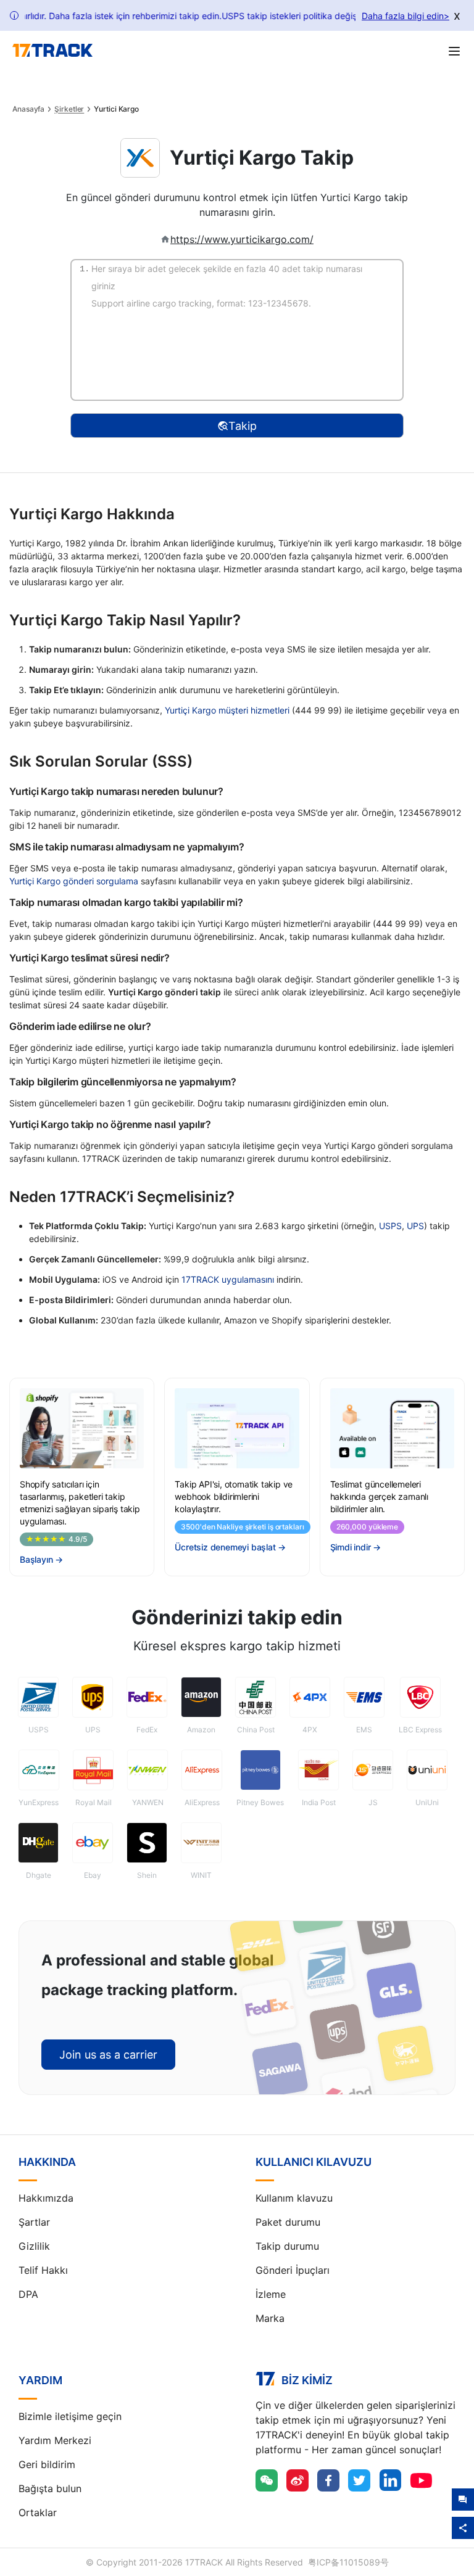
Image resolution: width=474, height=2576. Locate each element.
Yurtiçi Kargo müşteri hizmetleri (227, 710)
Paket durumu (288, 2222)
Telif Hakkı (43, 2270)
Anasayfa (28, 109)
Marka (270, 2318)
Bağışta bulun (50, 2488)
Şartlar (34, 2222)
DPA (28, 2294)
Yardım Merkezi (55, 2440)
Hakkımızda (46, 2198)
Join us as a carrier (108, 2055)
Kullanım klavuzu (294, 2198)
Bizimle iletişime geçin (70, 2416)
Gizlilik (34, 2246)
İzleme (271, 2294)
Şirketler (69, 109)
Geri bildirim (47, 2464)
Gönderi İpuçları (293, 2270)
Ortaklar (38, 2512)
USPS (390, 1226)
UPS (415, 1226)
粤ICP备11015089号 (348, 2562)
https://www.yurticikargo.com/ (242, 239)
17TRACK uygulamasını (228, 1279)
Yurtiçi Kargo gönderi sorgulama (74, 881)
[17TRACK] (52, 51)
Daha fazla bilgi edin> (405, 16)
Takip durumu (287, 2246)
